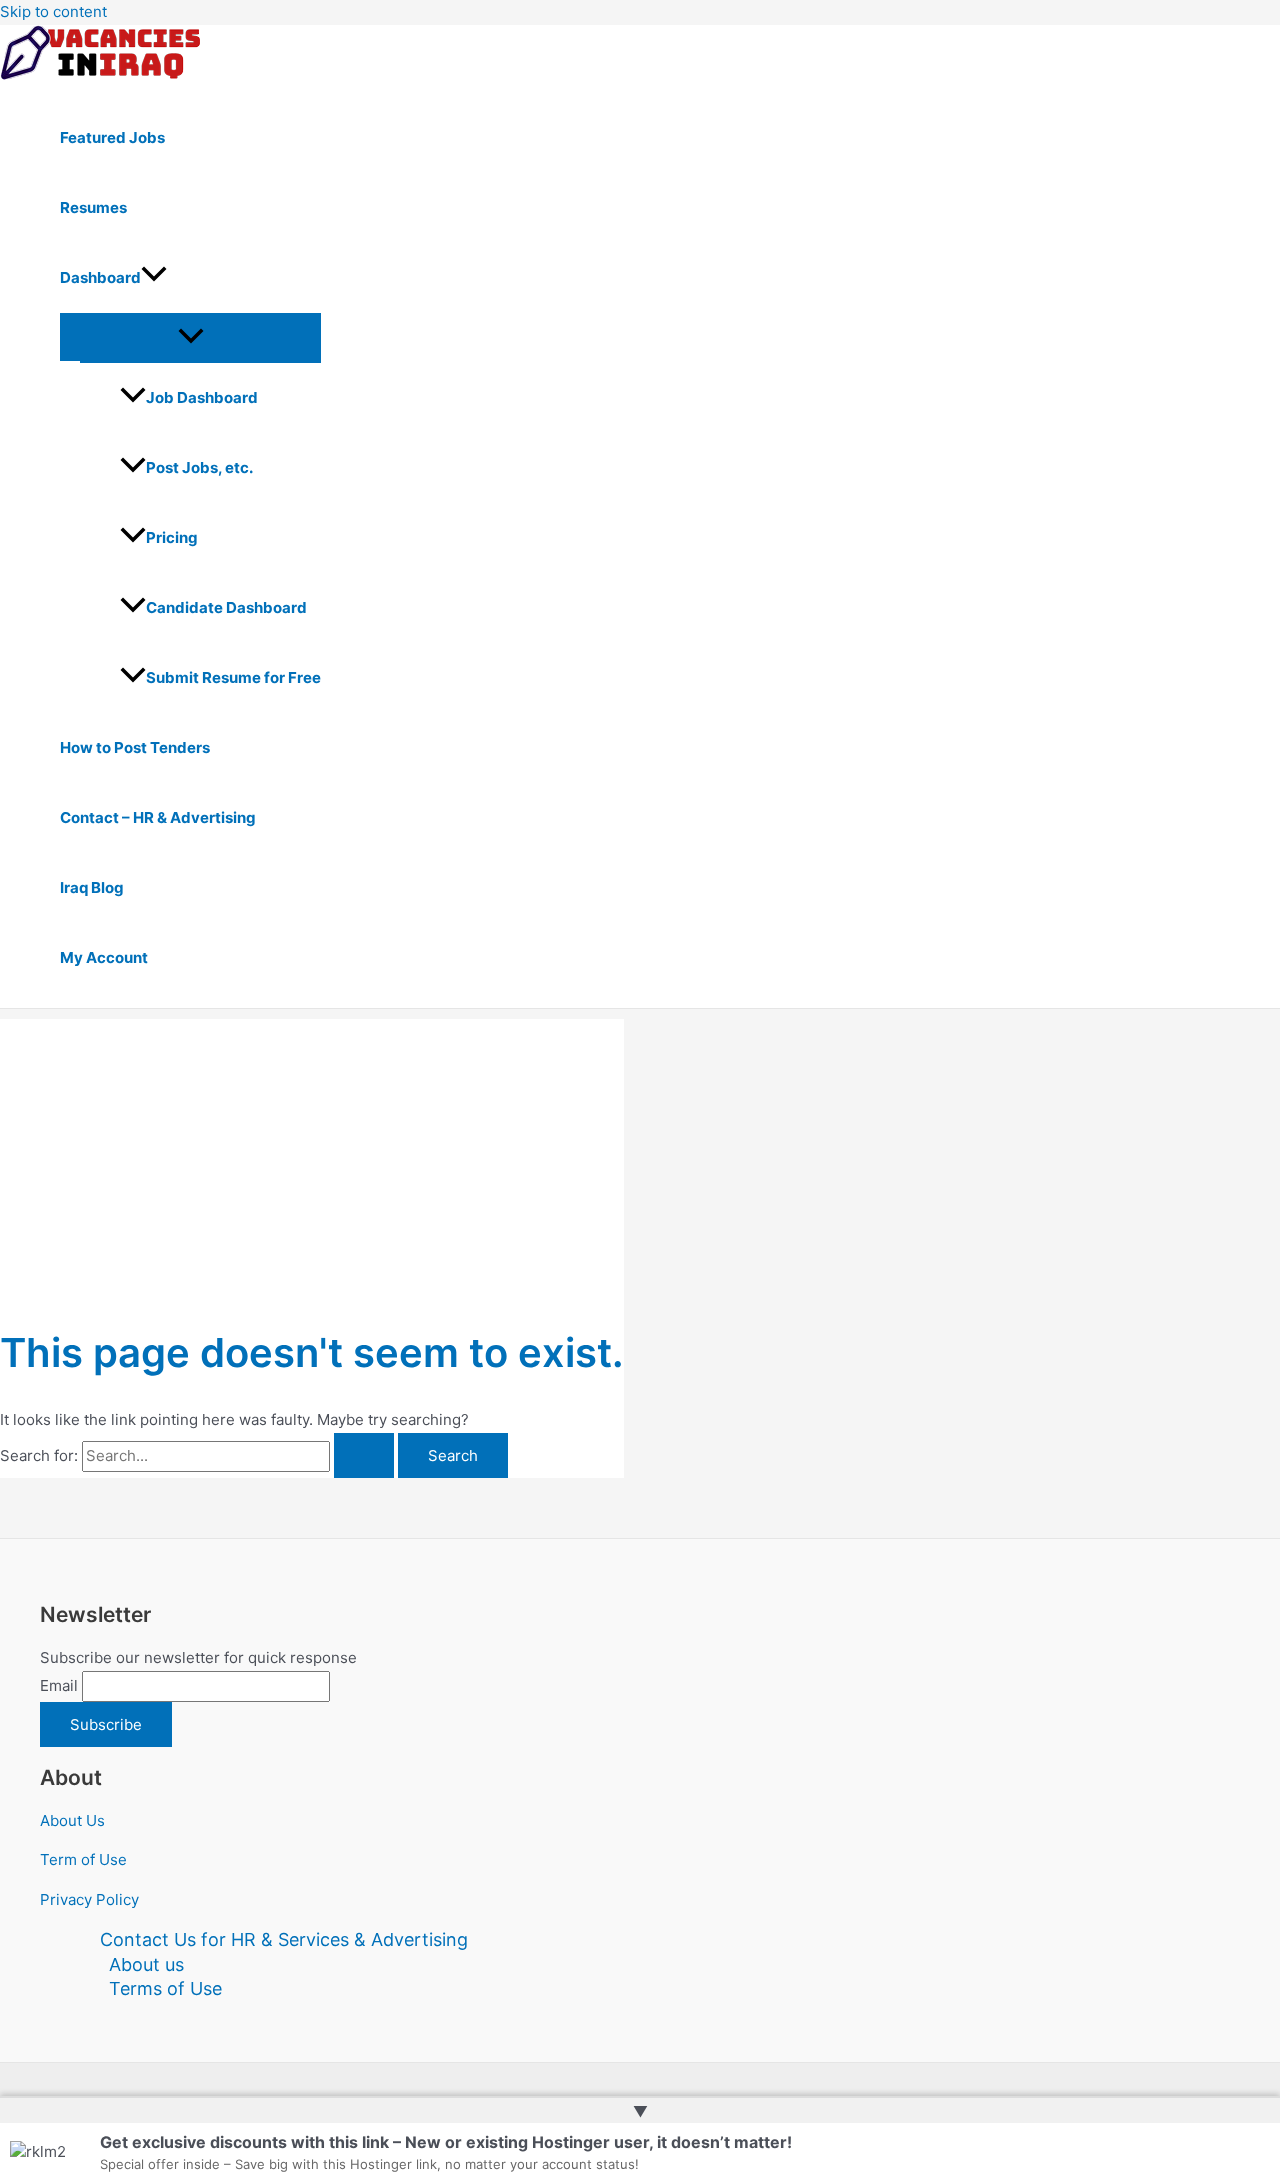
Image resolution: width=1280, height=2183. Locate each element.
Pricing (172, 537)
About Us (72, 1820)
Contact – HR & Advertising (158, 817)
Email (59, 1685)
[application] (154, 278)
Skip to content (53, 11)
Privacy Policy (89, 1899)
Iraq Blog (92, 887)
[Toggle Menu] (190, 337)
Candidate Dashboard (226, 607)
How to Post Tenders (135, 747)
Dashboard (100, 277)
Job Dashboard (202, 397)
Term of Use (83, 1859)
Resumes (93, 207)
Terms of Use (165, 1988)
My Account (104, 957)
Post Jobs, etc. (199, 467)
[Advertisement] (312, 1159)
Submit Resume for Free (233, 677)
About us (146, 1964)
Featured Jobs (112, 137)
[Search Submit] (364, 1455)
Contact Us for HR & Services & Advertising (284, 1939)
